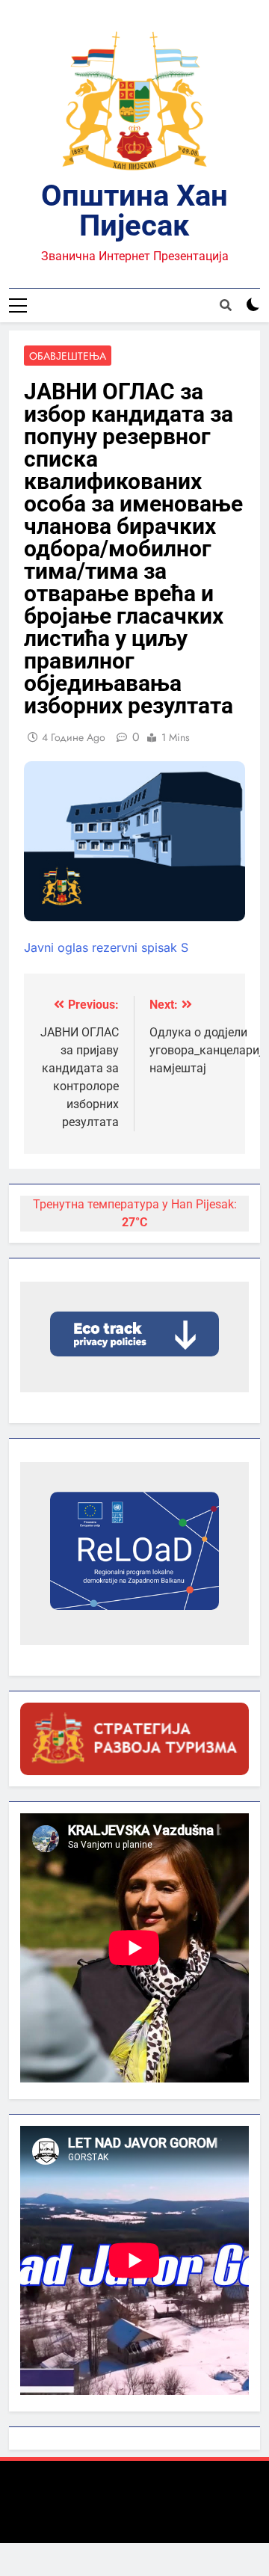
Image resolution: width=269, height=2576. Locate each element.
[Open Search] (226, 305)
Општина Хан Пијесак (134, 210)
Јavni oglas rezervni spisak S (106, 947)
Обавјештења (68, 356)
